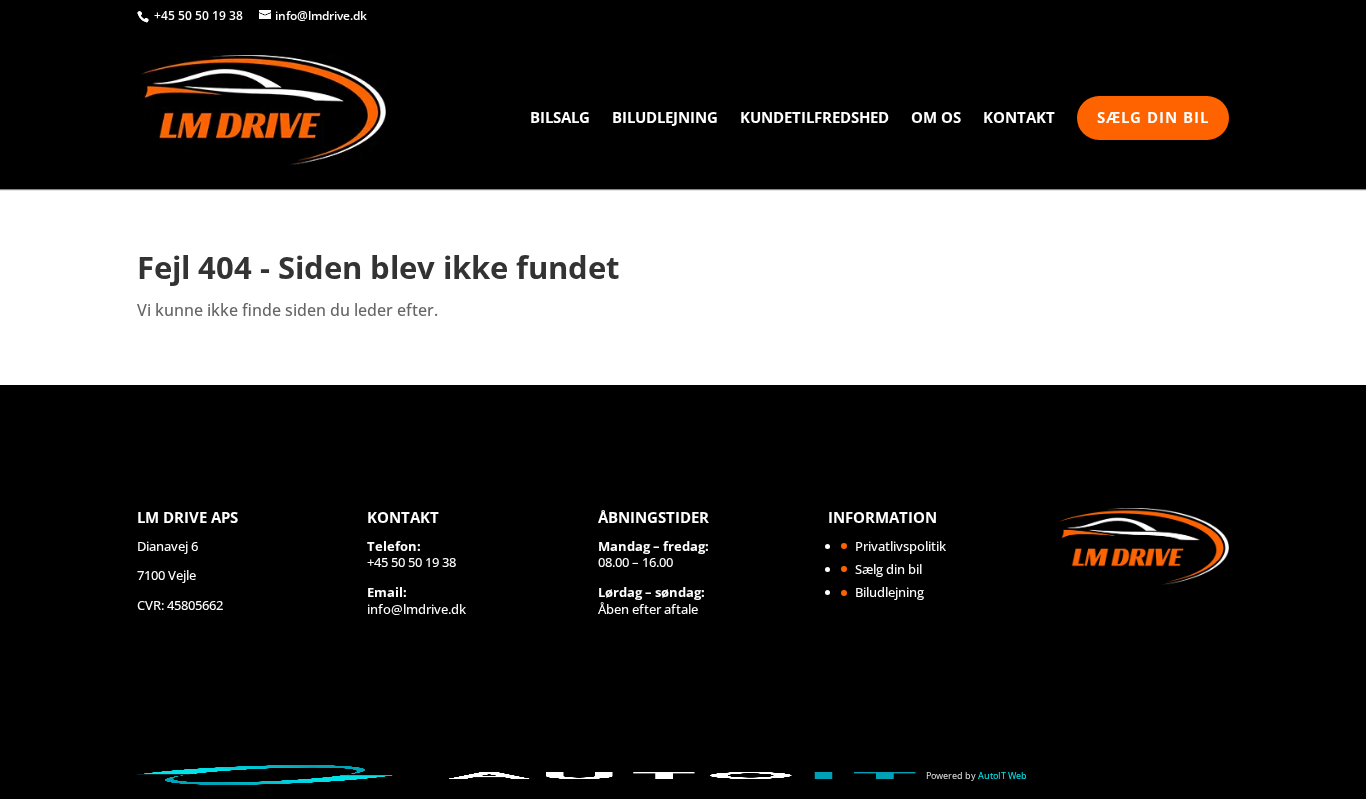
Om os (936, 118)
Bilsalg (560, 118)
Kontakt (1019, 118)
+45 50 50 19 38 (200, 15)
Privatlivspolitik (900, 546)
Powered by (976, 775)
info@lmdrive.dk (416, 609)
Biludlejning (665, 118)
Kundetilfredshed (814, 118)
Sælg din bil (1153, 117)
